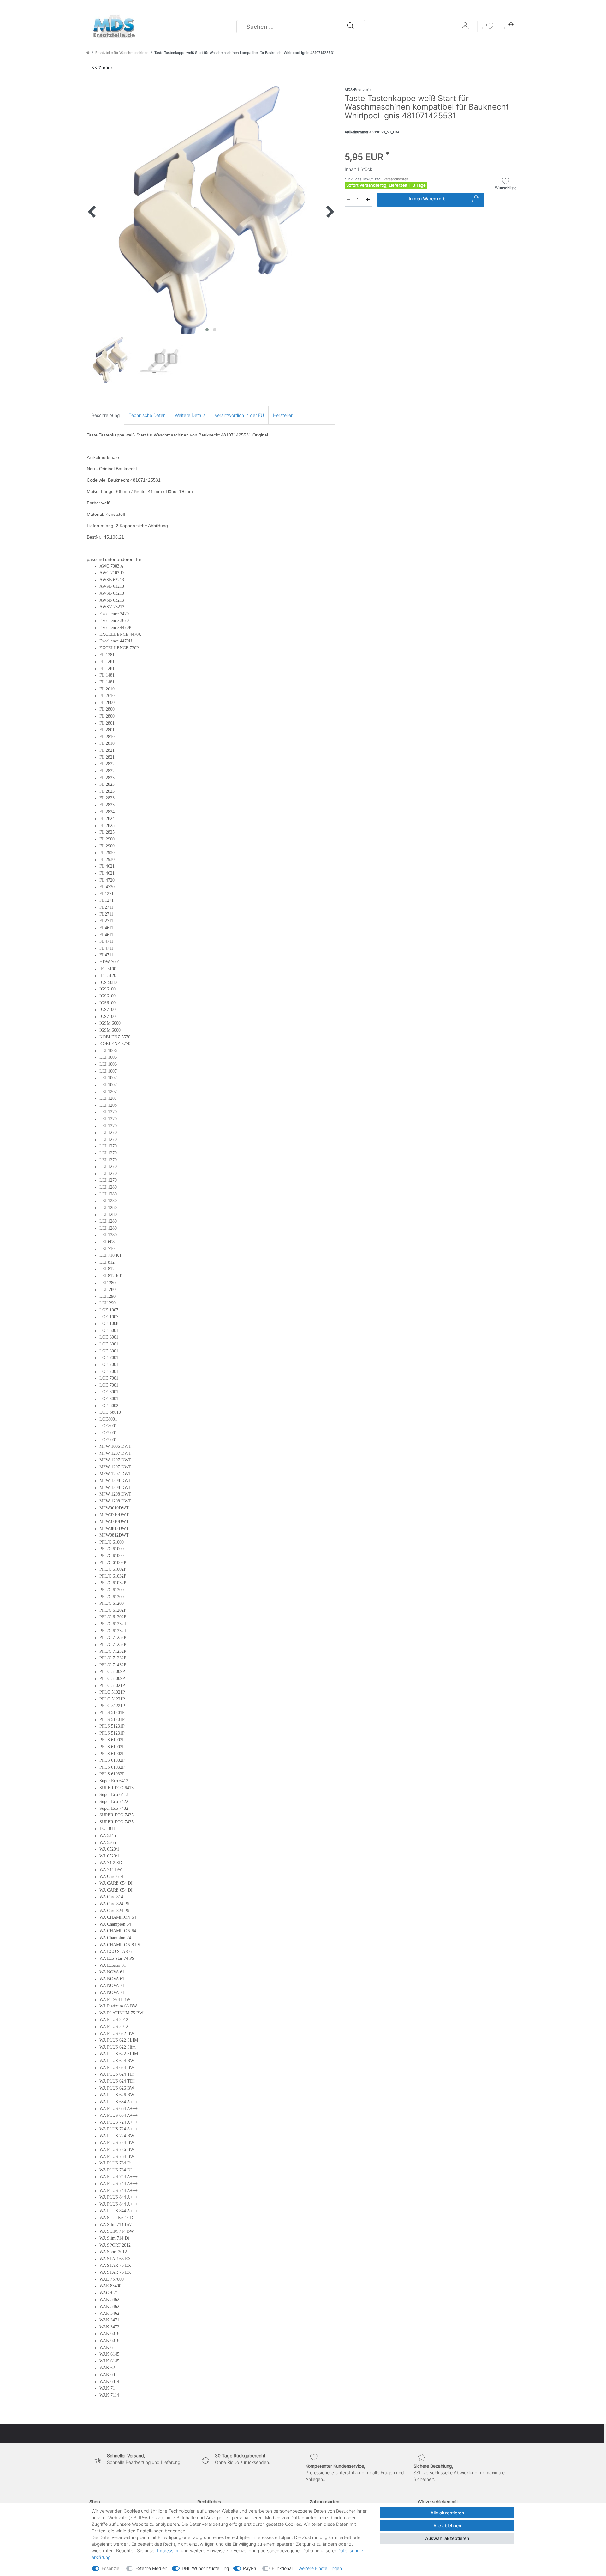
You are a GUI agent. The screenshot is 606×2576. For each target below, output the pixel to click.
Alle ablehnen (447, 2526)
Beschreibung (106, 415)
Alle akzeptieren (447, 2513)
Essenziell (111, 2568)
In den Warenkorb (427, 199)
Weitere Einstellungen (320, 2568)
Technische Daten (147, 415)
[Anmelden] (466, 28)
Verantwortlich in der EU (239, 415)
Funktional (282, 2568)
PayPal (250, 2568)
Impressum (168, 2551)
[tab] (106, 415)
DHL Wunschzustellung (205, 2568)
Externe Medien (151, 2568)
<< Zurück (102, 67)
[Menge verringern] (348, 200)
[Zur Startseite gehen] (88, 53)
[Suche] (351, 27)
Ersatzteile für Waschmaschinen (122, 53)
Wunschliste (506, 188)
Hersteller (283, 415)
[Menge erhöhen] (368, 200)
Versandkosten (395, 179)
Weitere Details (190, 415)
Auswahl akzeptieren (447, 2538)
